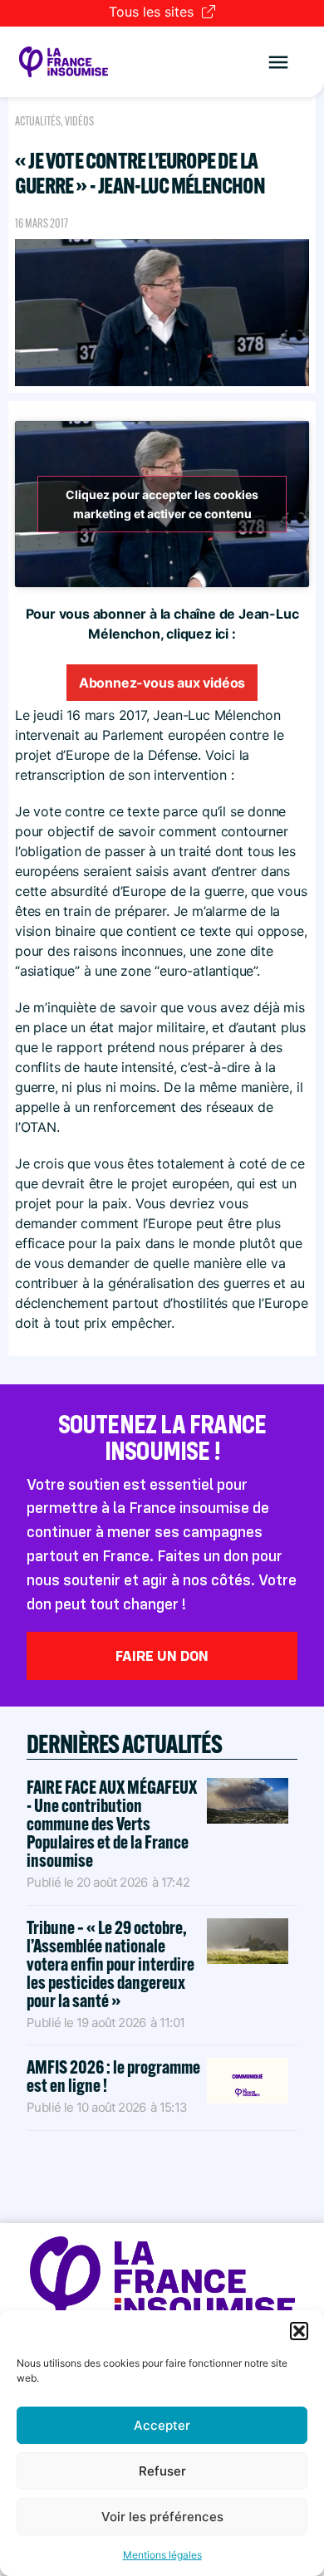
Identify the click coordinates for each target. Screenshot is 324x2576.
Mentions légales (162, 2555)
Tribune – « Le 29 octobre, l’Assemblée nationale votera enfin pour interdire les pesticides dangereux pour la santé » (110, 1964)
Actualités (38, 121)
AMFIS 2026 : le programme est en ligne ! (113, 2076)
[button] (299, 2331)
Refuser (162, 2471)
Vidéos (79, 121)
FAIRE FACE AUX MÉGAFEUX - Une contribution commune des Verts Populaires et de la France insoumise (112, 1824)
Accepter (162, 2425)
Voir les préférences (162, 2517)
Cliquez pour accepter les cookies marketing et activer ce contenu (162, 504)
